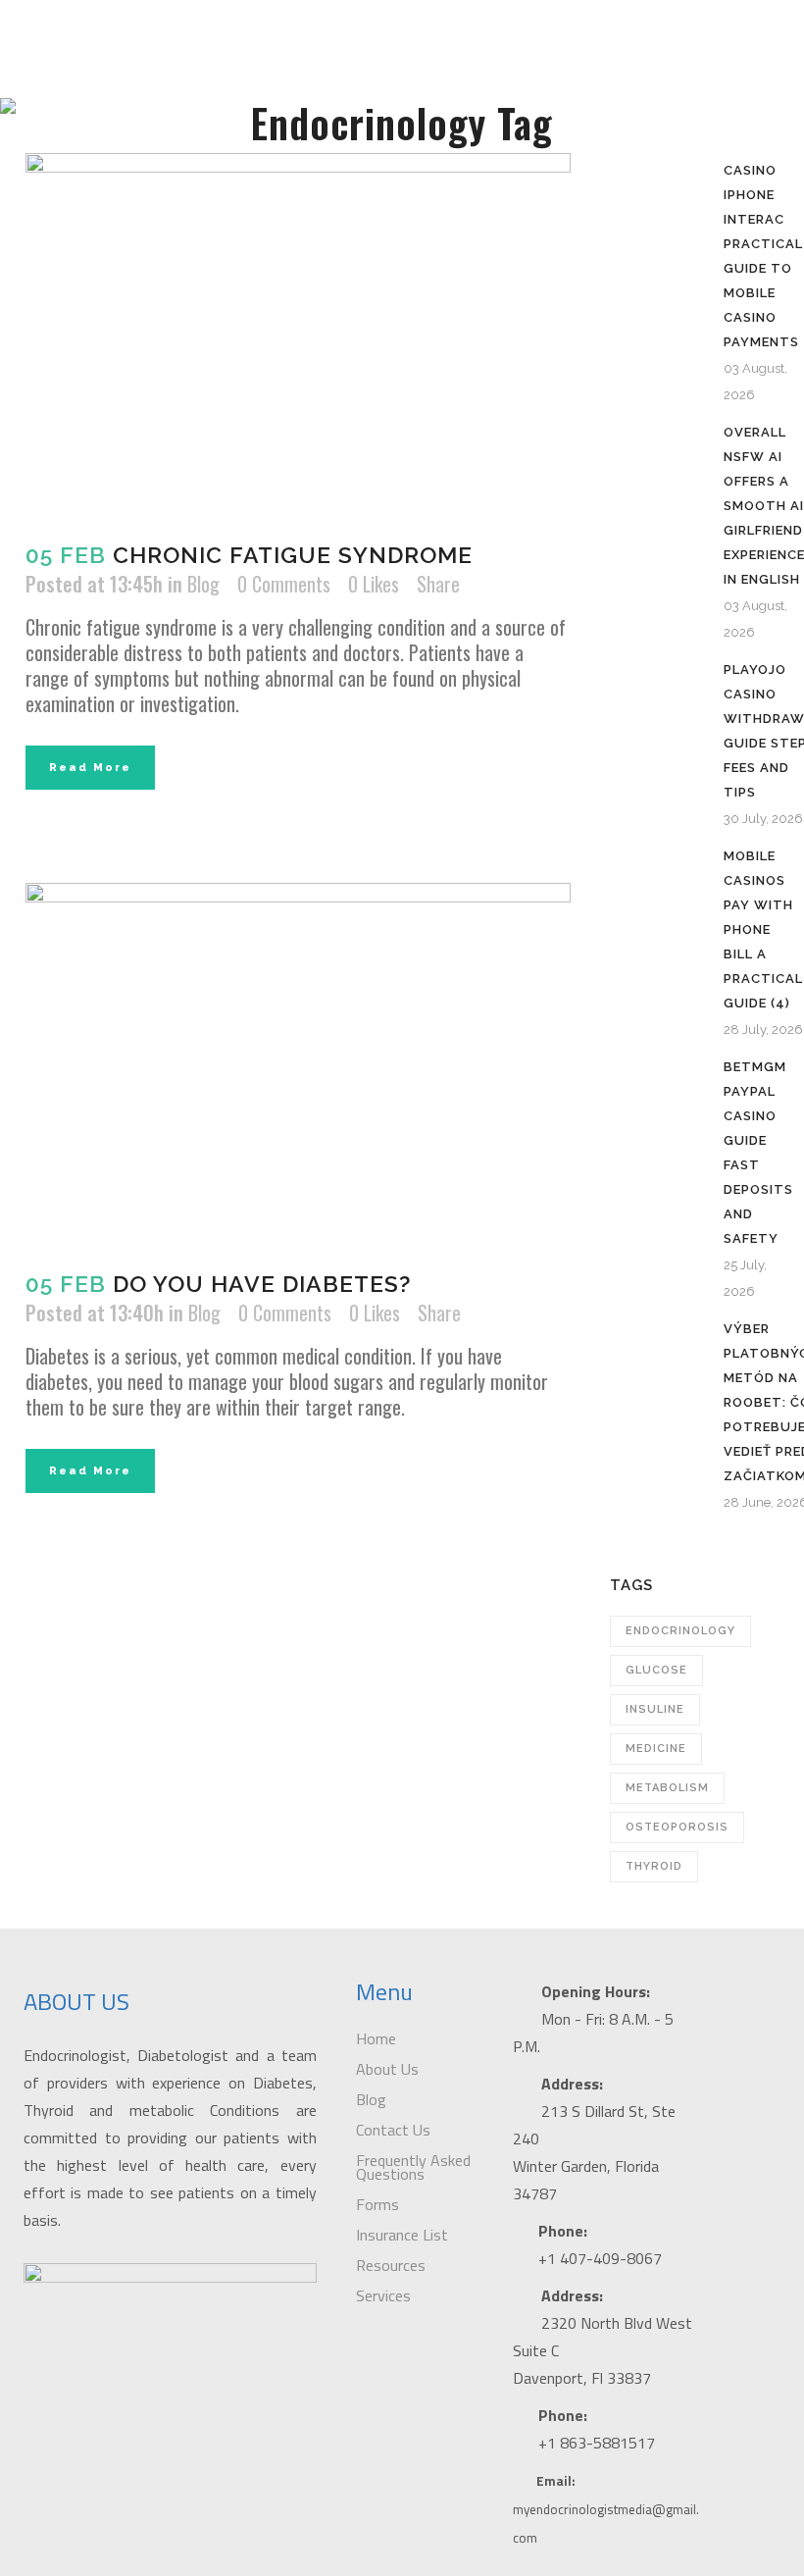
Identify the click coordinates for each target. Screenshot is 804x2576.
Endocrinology (680, 1631)
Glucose (656, 1670)
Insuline (655, 1709)
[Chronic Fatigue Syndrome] (298, 335)
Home (376, 2038)
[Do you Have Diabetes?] (298, 1065)
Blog (203, 584)
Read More (90, 768)
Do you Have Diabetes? (262, 1284)
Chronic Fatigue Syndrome (293, 555)
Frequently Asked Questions (413, 2167)
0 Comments (284, 584)
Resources (391, 2265)
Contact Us (393, 2130)
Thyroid (654, 1866)
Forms (377, 2204)
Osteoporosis (677, 1827)
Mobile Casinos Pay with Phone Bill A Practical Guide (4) (763, 929)
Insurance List (402, 2235)
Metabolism (667, 1788)
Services (383, 2295)
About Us (387, 2069)
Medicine (656, 1749)
